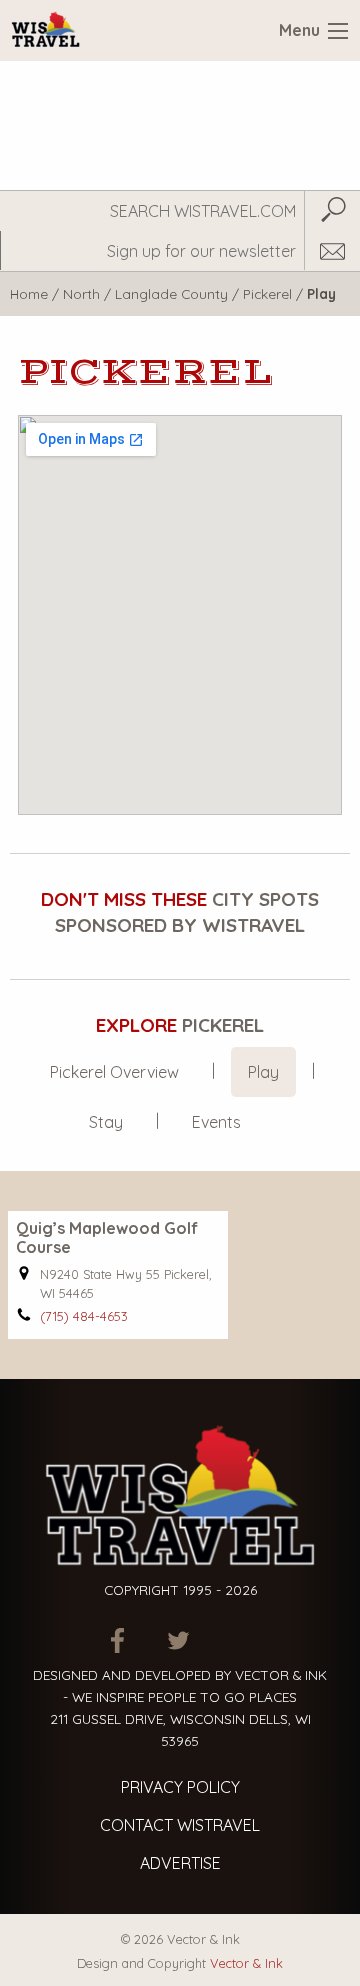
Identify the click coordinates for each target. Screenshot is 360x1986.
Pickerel (267, 293)
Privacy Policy (180, 1787)
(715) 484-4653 (84, 1316)
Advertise (180, 1863)
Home (29, 293)
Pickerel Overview (114, 1072)
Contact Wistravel (180, 1825)
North (81, 293)
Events (216, 1122)
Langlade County (171, 293)
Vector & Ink (246, 1963)
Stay (106, 1122)
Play (263, 1072)
